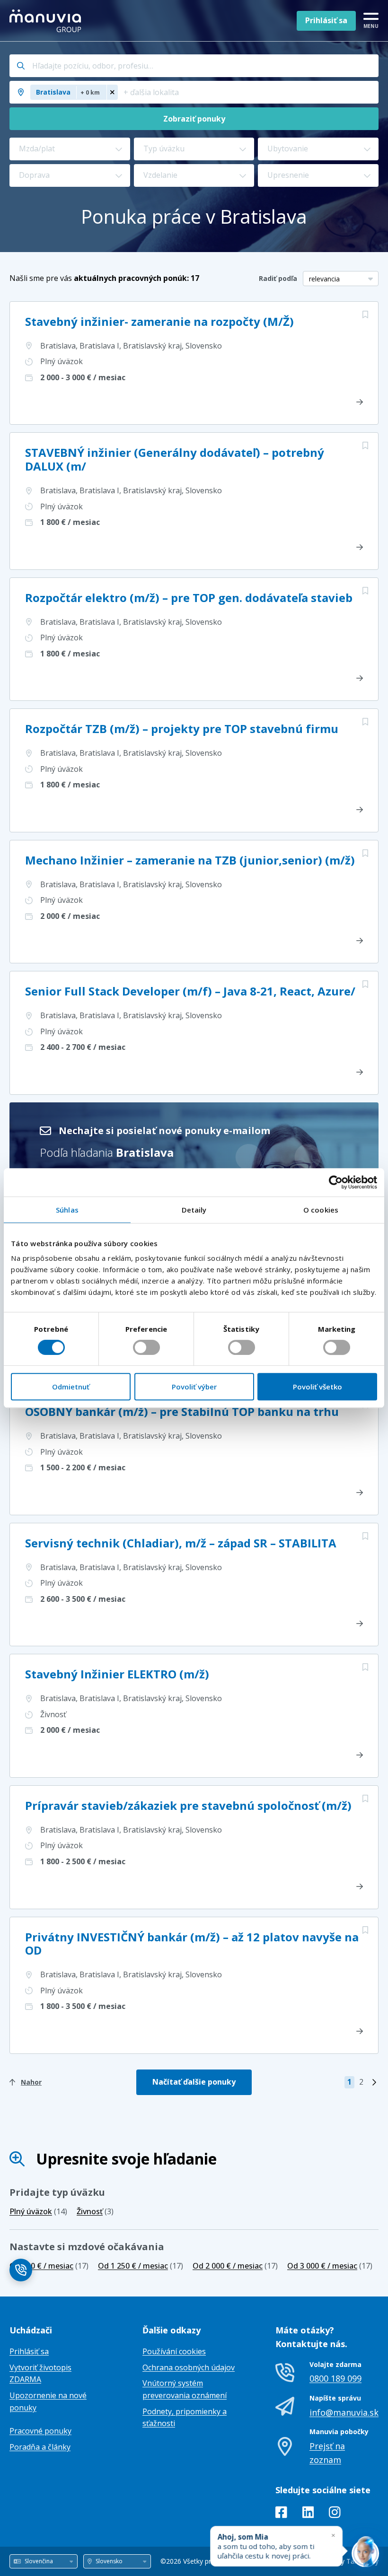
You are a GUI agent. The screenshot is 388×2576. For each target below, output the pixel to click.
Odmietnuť (71, 1387)
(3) (95, 2211)
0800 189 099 (335, 2378)
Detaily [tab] (194, 1210)
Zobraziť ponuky (194, 119)
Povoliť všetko (317, 1387)
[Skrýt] (333, 2535)
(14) (38, 2211)
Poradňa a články (40, 2447)
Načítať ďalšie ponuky (194, 2082)
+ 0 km (90, 92)
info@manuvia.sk (344, 2412)
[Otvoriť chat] (365, 2553)
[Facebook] (281, 2514)
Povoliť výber (194, 1387)
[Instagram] (335, 2514)
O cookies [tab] (321, 1210)
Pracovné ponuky (40, 2431)
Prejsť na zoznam (327, 2453)
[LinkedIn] (308, 2514)
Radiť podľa (278, 278)
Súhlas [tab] (67, 1210)
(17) (49, 2266)
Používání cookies (174, 2351)
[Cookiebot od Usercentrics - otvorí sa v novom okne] (336, 1182)
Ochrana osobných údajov (189, 2367)
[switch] (146, 1347)
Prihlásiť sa (326, 20)
